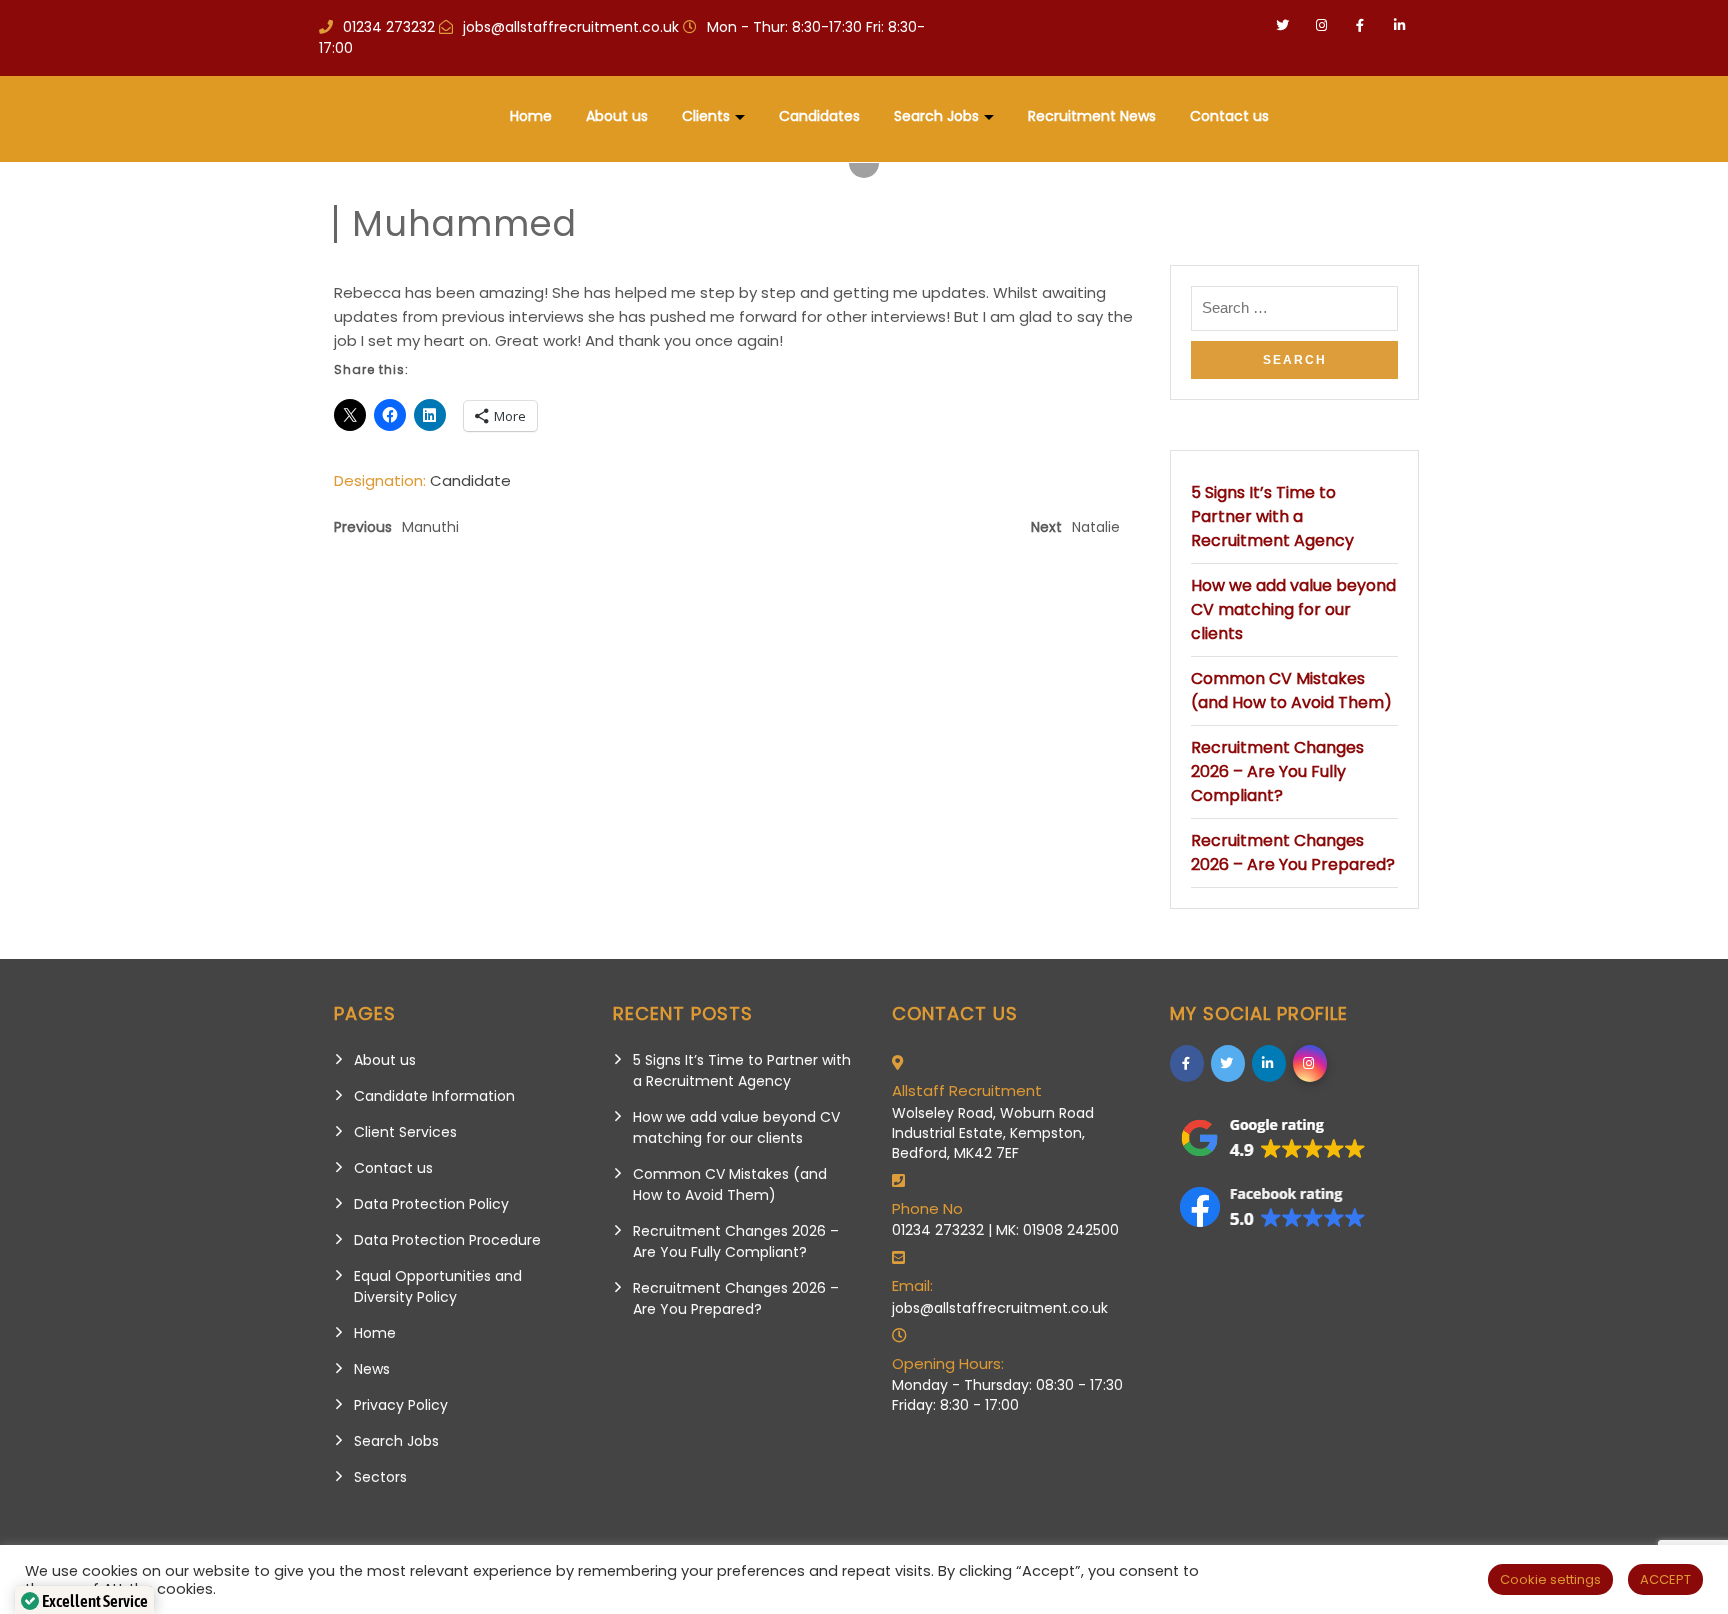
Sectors (380, 1477)
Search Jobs (936, 116)
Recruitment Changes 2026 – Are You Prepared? (1293, 852)
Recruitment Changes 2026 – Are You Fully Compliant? (1277, 771)
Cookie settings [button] (1550, 1579)
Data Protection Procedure (447, 1240)
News (372, 1369)
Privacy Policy (401, 1405)
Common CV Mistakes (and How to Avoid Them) (1291, 690)
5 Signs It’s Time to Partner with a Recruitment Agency (1272, 516)
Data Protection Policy (431, 1204)
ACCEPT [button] (1665, 1579)
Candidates (819, 116)
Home (531, 116)
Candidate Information (434, 1096)
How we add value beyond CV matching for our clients (1293, 609)
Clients (706, 116)
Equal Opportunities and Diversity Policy (438, 1286)
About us (617, 116)
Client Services (405, 1132)
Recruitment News (1092, 116)
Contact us (1229, 116)
